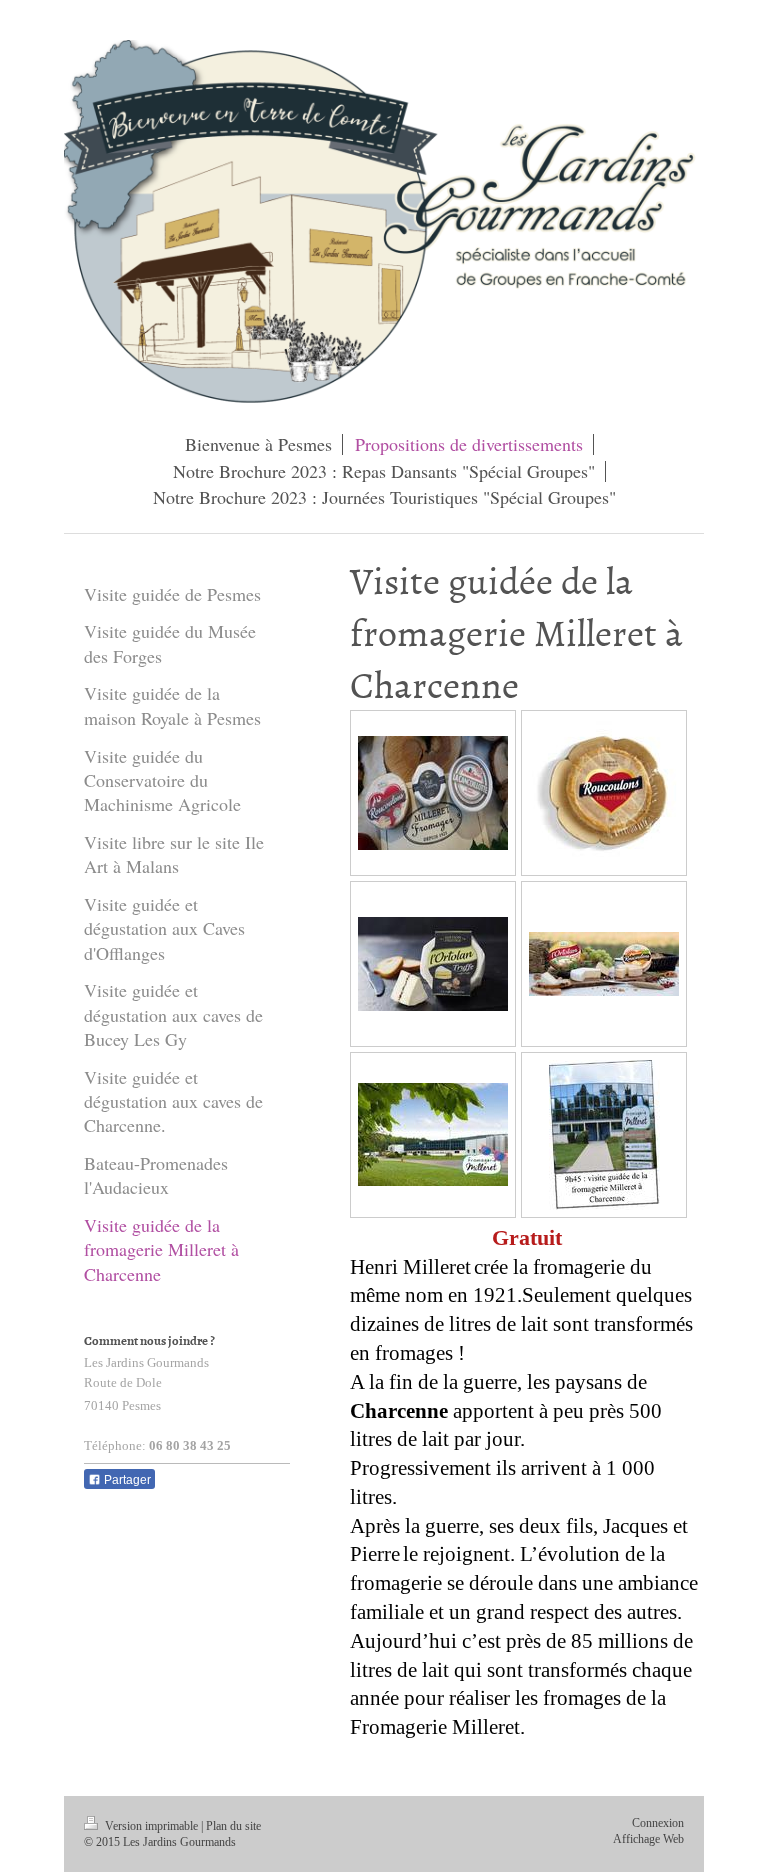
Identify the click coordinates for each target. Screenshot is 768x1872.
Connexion (658, 1823)
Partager (126, 1480)
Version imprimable (151, 1826)
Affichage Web (648, 1839)
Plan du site (233, 1826)
